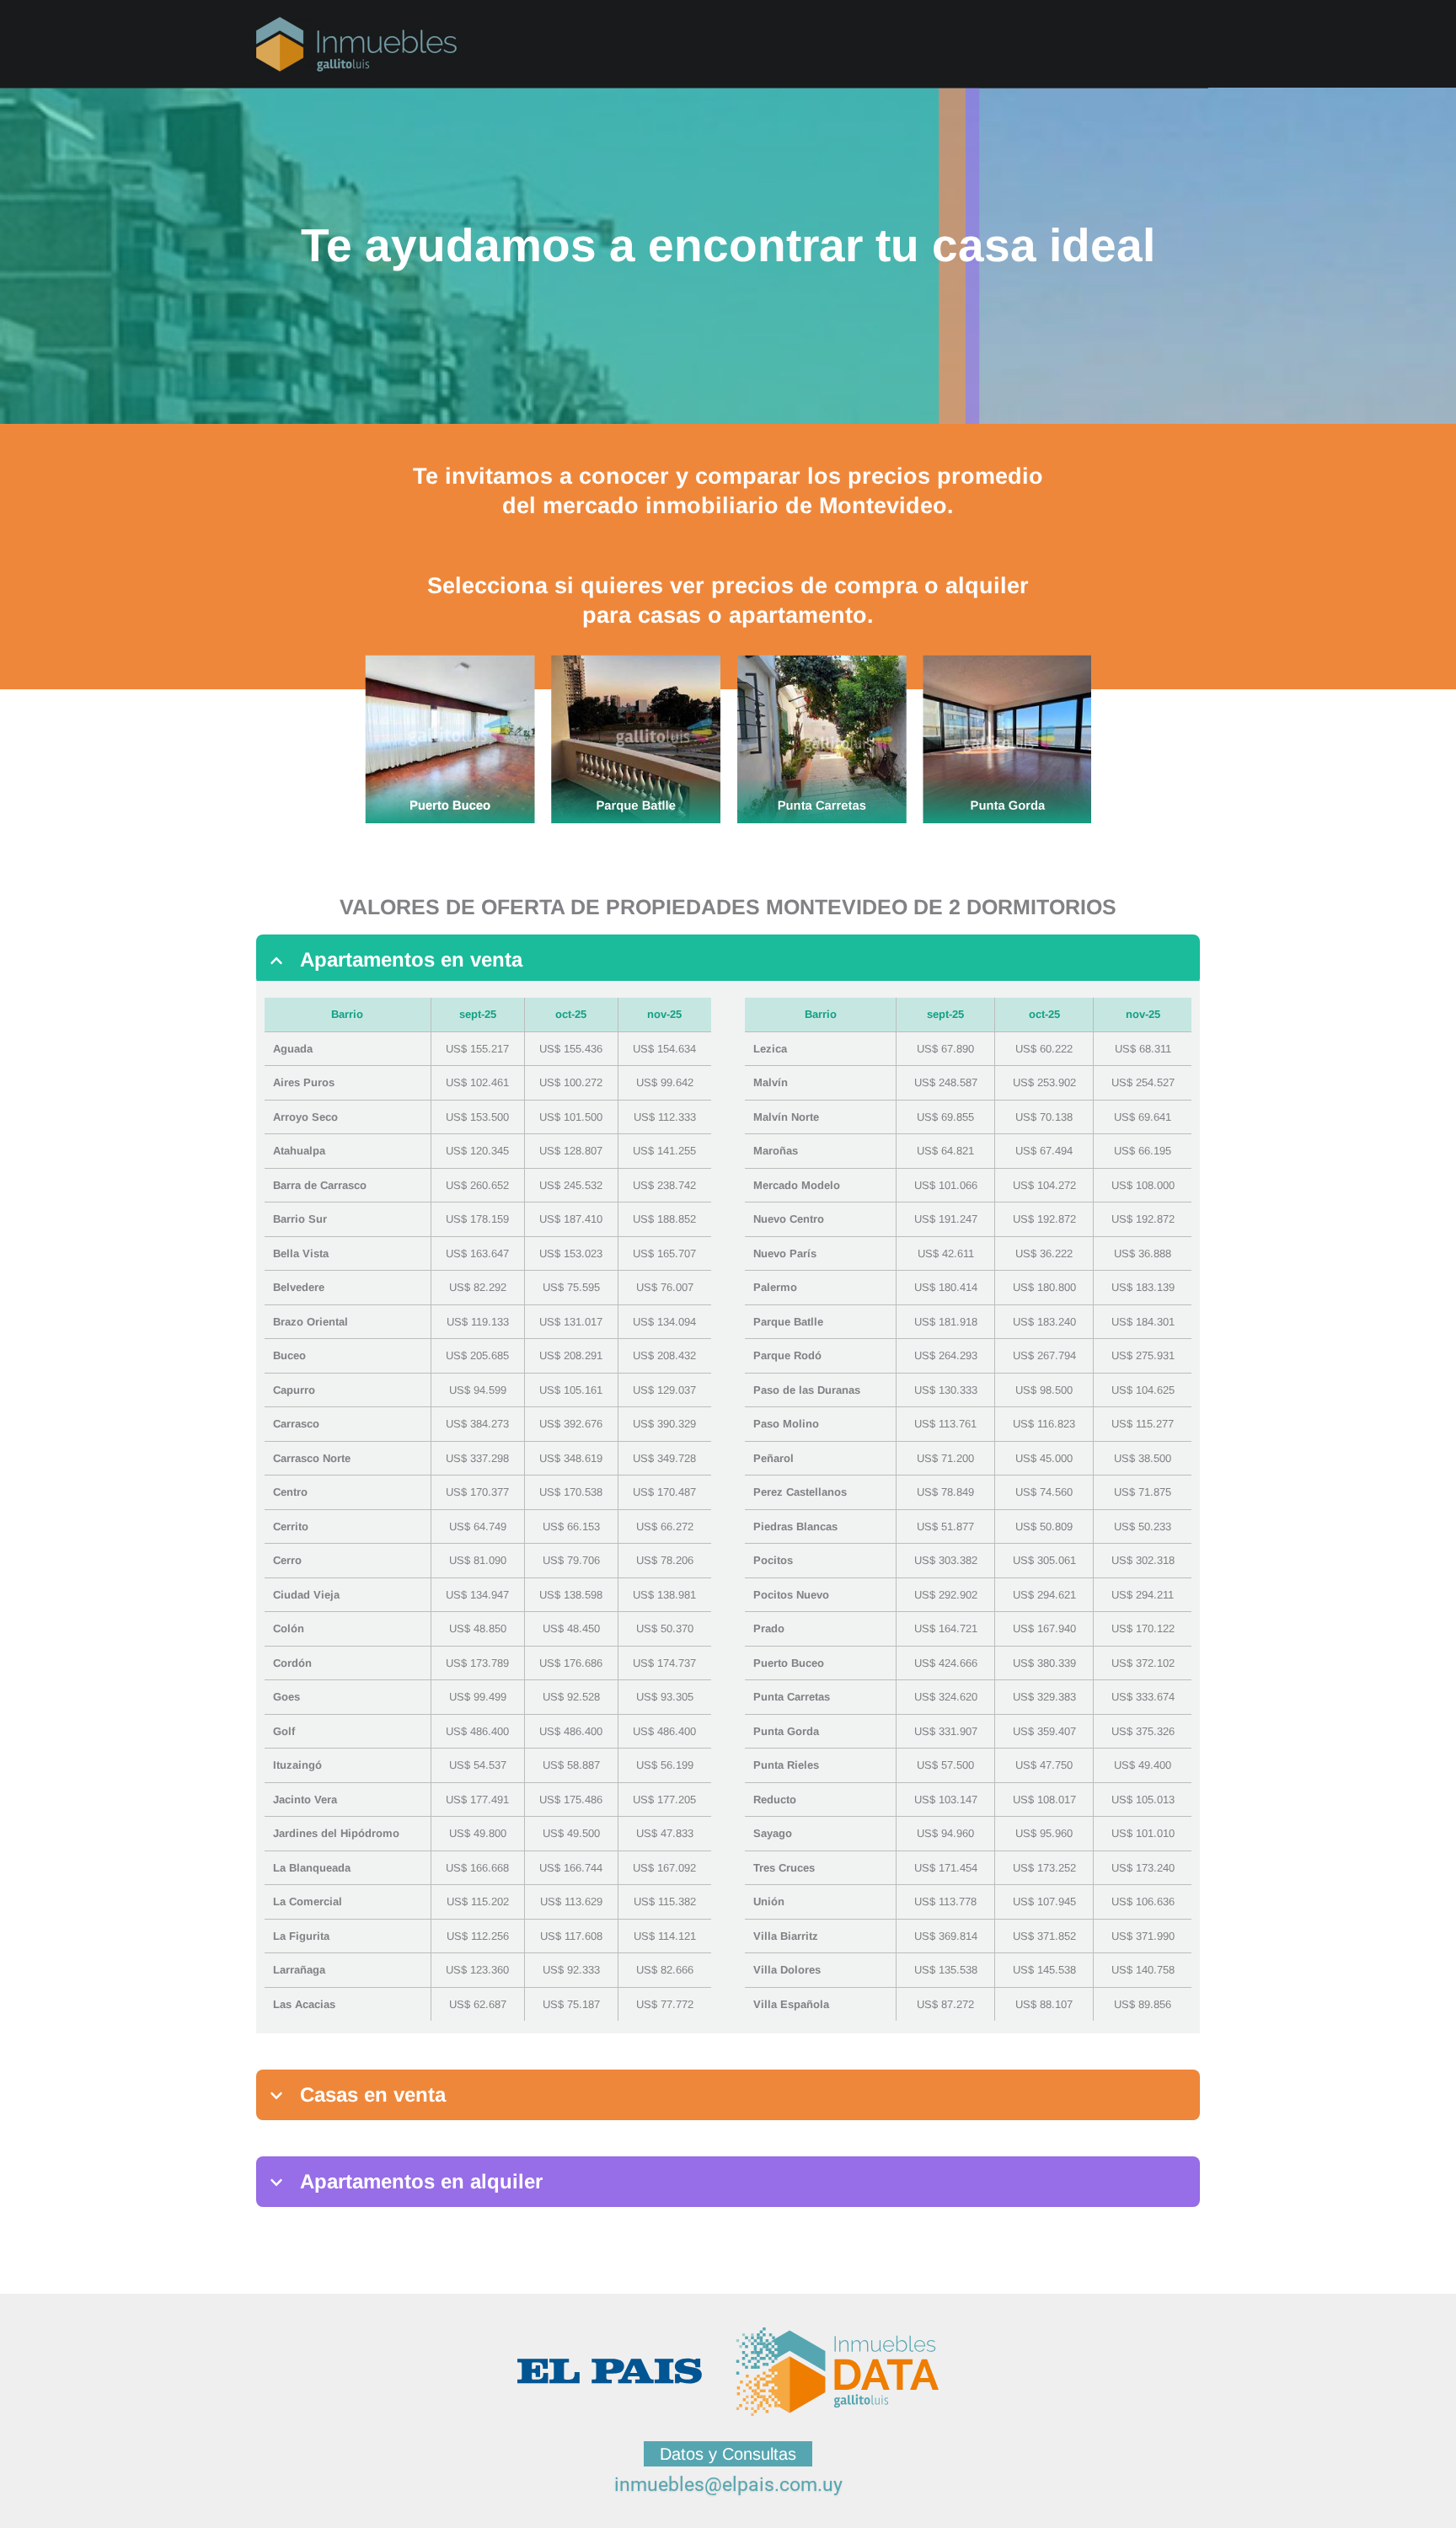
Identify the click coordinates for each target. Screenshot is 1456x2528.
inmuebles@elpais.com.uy (728, 2485)
